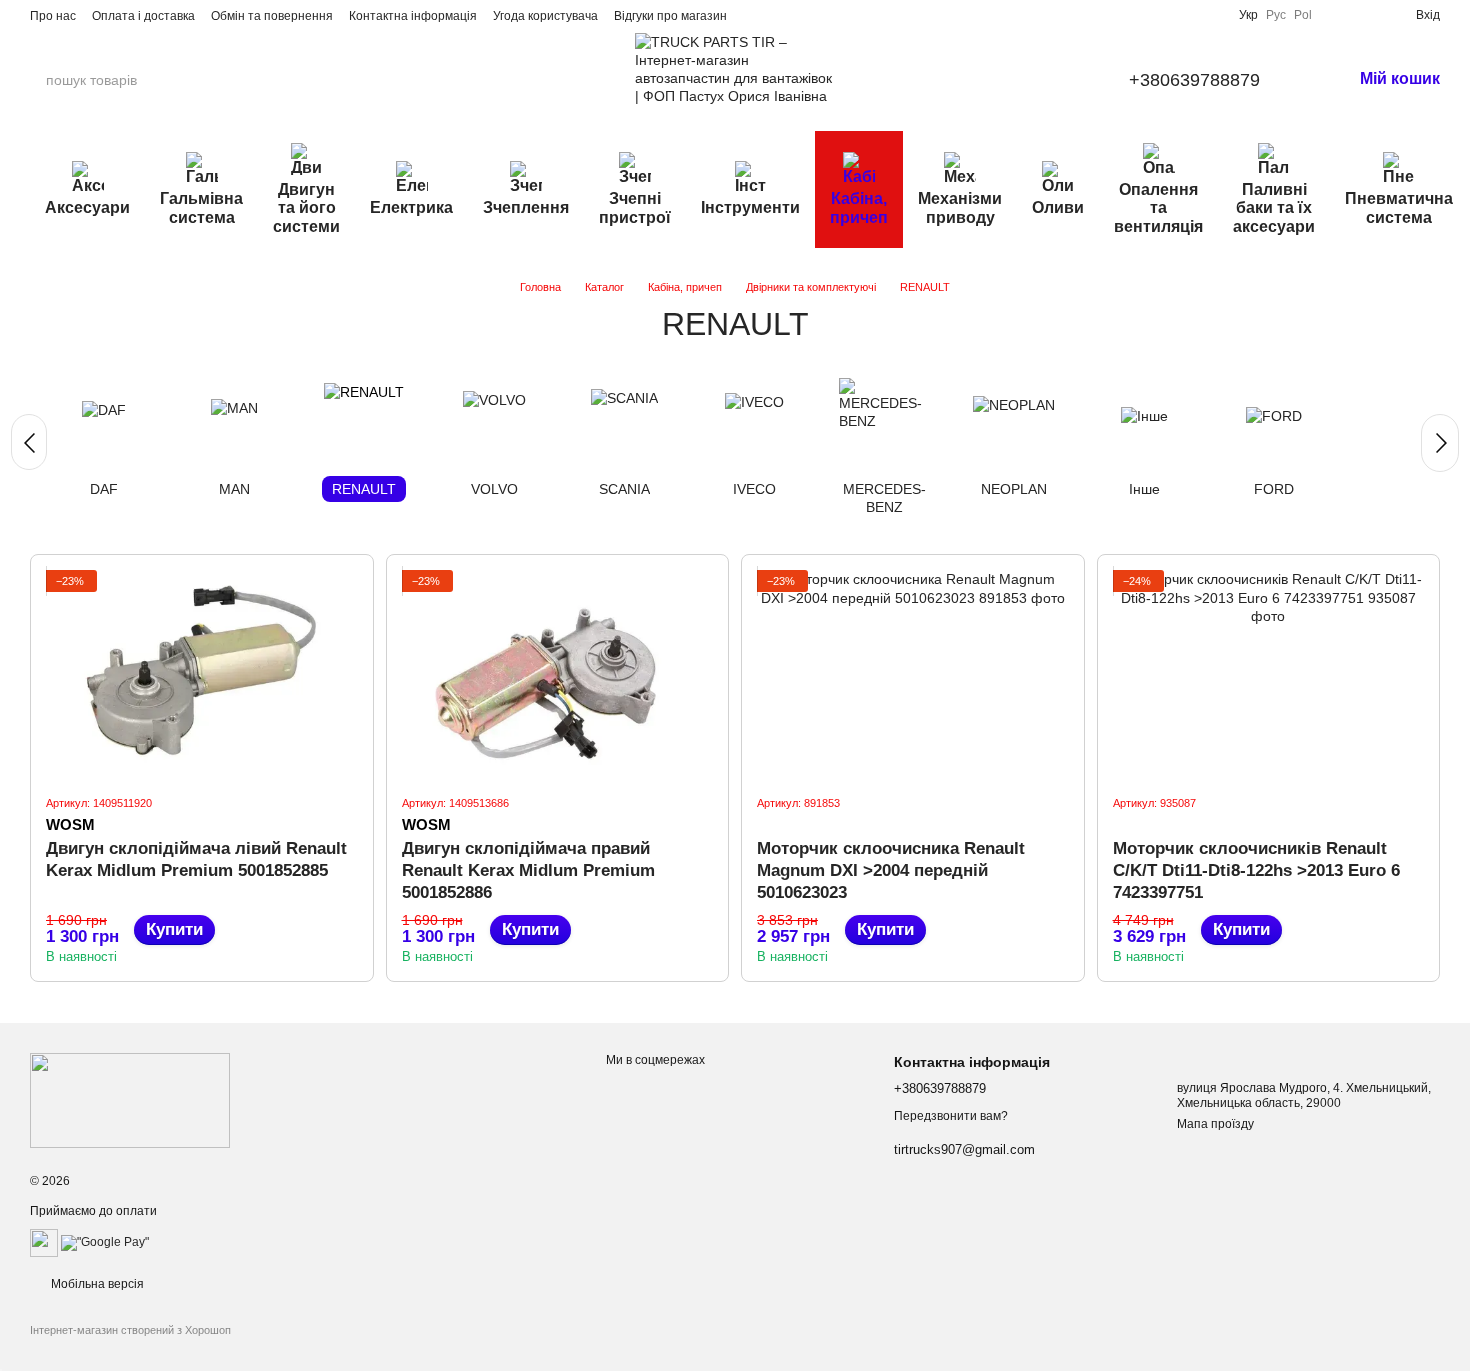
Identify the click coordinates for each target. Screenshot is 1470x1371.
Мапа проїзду (1215, 1124)
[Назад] (29, 442)
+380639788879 (1194, 80)
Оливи (1058, 207)
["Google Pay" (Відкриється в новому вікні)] (105, 1242)
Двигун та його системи (306, 208)
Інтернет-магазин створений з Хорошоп (130, 1330)
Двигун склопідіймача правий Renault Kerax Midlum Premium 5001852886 (528, 870)
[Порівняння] (1336, 15)
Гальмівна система (201, 207)
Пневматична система (1399, 207)
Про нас (53, 16)
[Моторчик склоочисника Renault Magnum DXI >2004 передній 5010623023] (913, 674)
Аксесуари (87, 207)
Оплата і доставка (143, 16)
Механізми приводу (960, 207)
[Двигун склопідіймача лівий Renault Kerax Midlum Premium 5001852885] (202, 674)
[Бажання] (1368, 15)
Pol (1303, 15)
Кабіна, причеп (859, 207)
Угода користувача (545, 16)
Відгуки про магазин (670, 16)
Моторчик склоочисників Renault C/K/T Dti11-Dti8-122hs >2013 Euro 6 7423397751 (1256, 870)
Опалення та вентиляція (1158, 208)
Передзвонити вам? (951, 1116)
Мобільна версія (96, 1284)
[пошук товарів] (219, 80)
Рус (1276, 15)
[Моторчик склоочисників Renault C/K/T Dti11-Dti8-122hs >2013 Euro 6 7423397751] (1269, 674)
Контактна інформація (413, 16)
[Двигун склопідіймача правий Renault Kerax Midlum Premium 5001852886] (558, 674)
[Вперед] (1440, 443)
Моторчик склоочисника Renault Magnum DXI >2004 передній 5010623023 (891, 870)
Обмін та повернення (272, 16)
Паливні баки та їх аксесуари (1274, 208)
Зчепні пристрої (635, 207)
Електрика (411, 207)
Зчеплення (526, 207)
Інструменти (750, 207)
